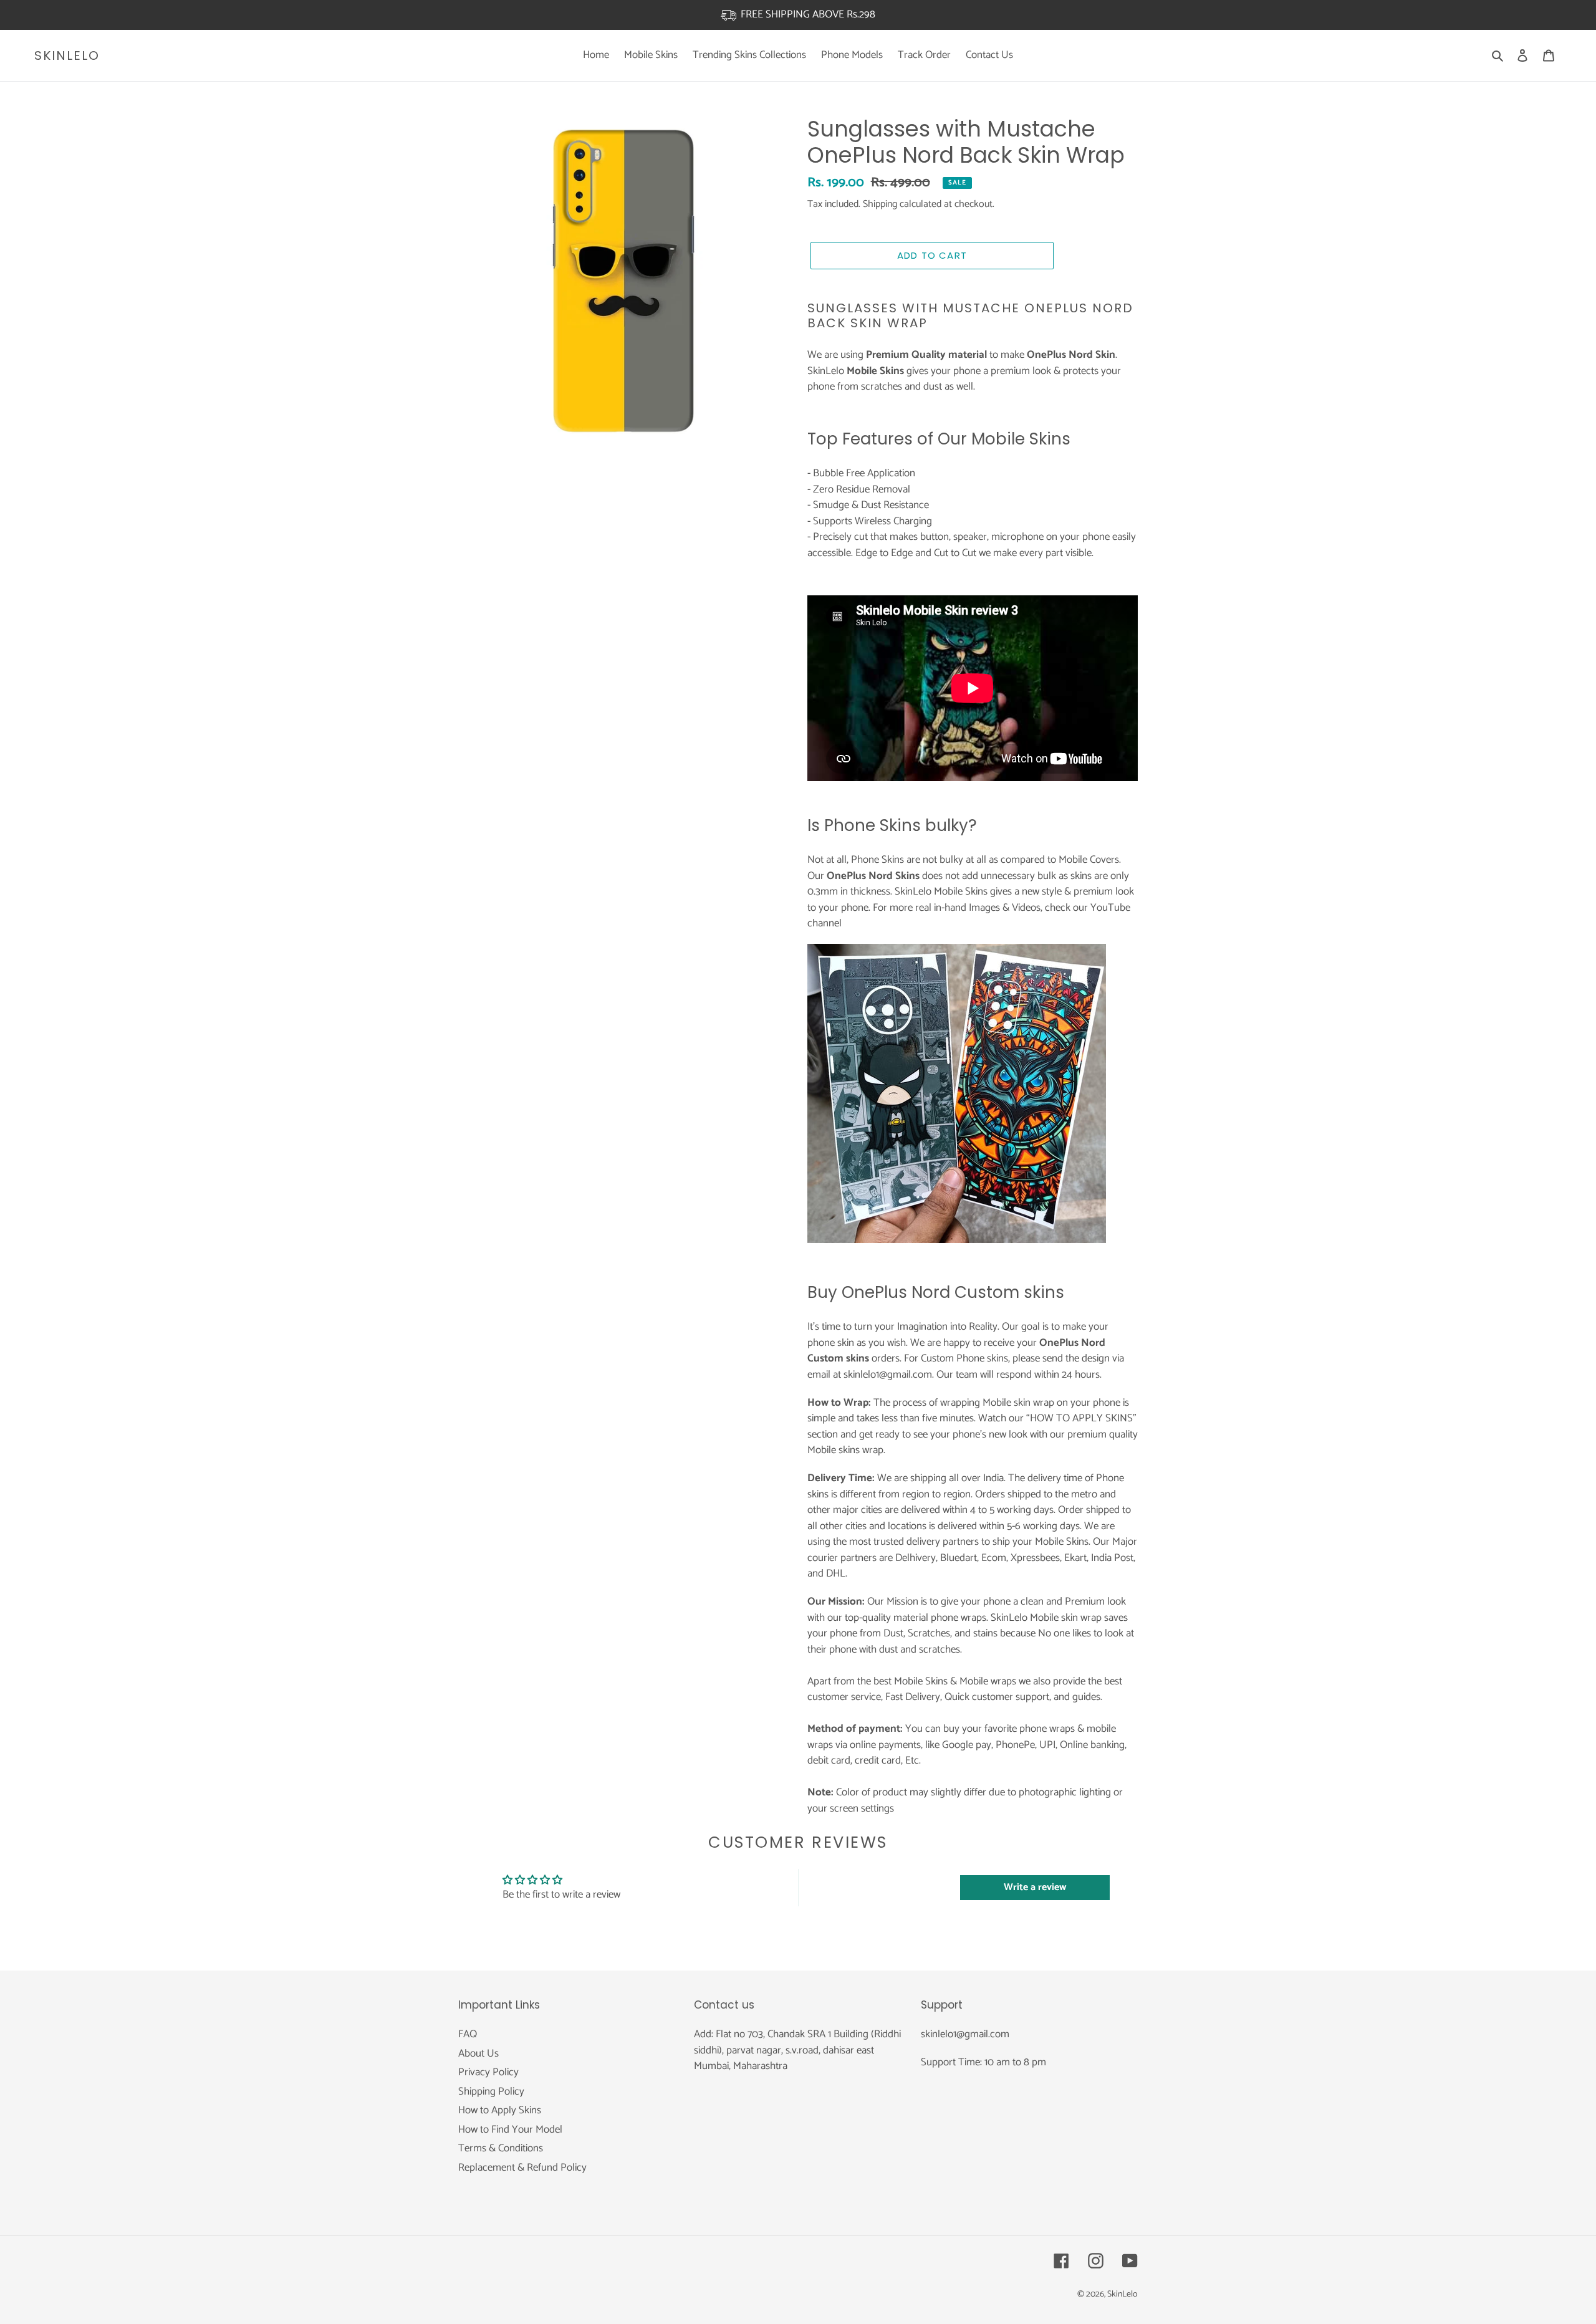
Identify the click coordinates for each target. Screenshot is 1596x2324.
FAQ (468, 2034)
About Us (478, 2053)
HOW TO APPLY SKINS (1081, 1418)
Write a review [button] (1035, 1887)
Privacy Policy (488, 2072)
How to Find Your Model (510, 2130)
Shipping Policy (491, 2091)
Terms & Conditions (501, 2148)
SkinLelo (67, 55)
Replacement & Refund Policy (522, 2168)
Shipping (880, 204)
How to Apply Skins (500, 2110)
